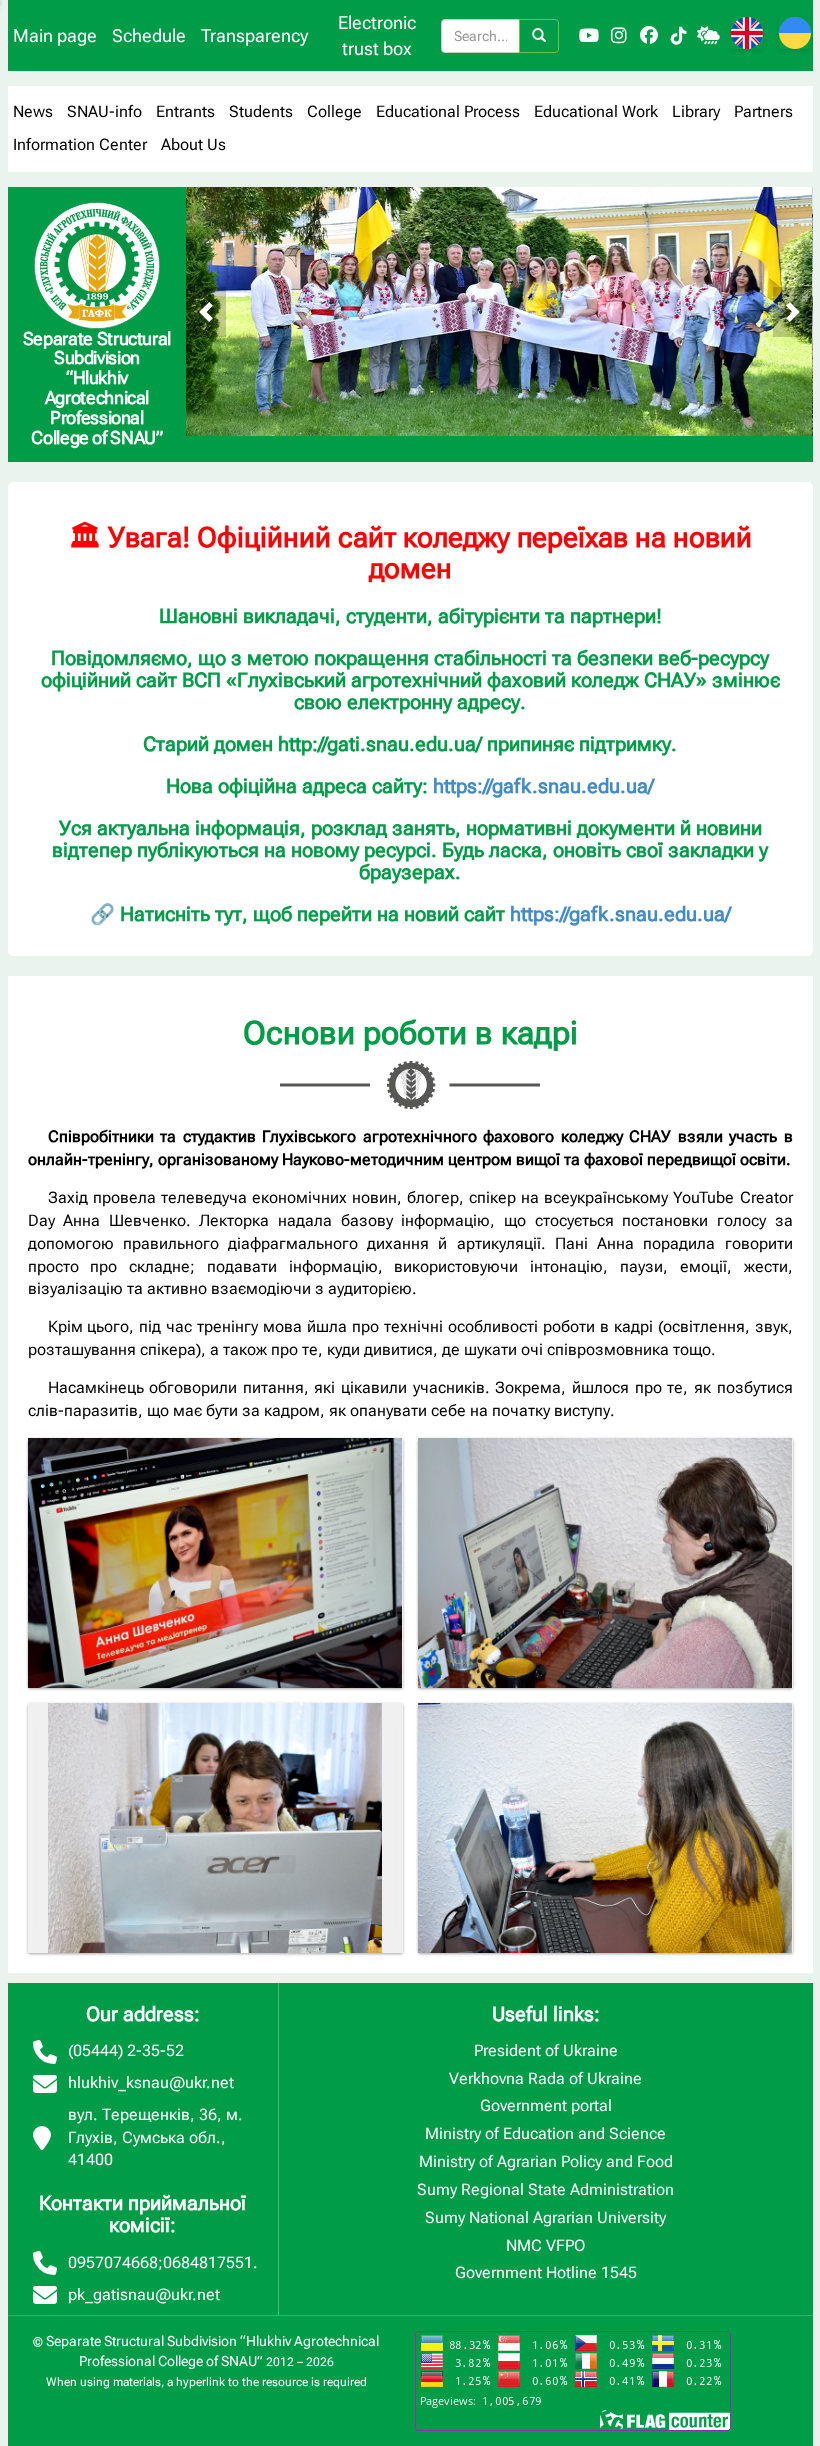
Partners (763, 111)
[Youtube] (589, 36)
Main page (55, 35)
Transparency (254, 35)
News (33, 111)
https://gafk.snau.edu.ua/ (543, 786)
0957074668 (113, 2262)
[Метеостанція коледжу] (709, 36)
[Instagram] (619, 36)
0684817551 (208, 2262)
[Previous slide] (206, 312)
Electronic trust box (377, 35)
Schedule (149, 35)
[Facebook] (649, 36)
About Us (193, 144)
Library (696, 111)
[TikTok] (679, 36)
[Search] (539, 36)
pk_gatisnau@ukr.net (144, 2294)
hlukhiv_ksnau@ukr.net (151, 2082)
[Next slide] (793, 312)
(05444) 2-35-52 (126, 2050)
